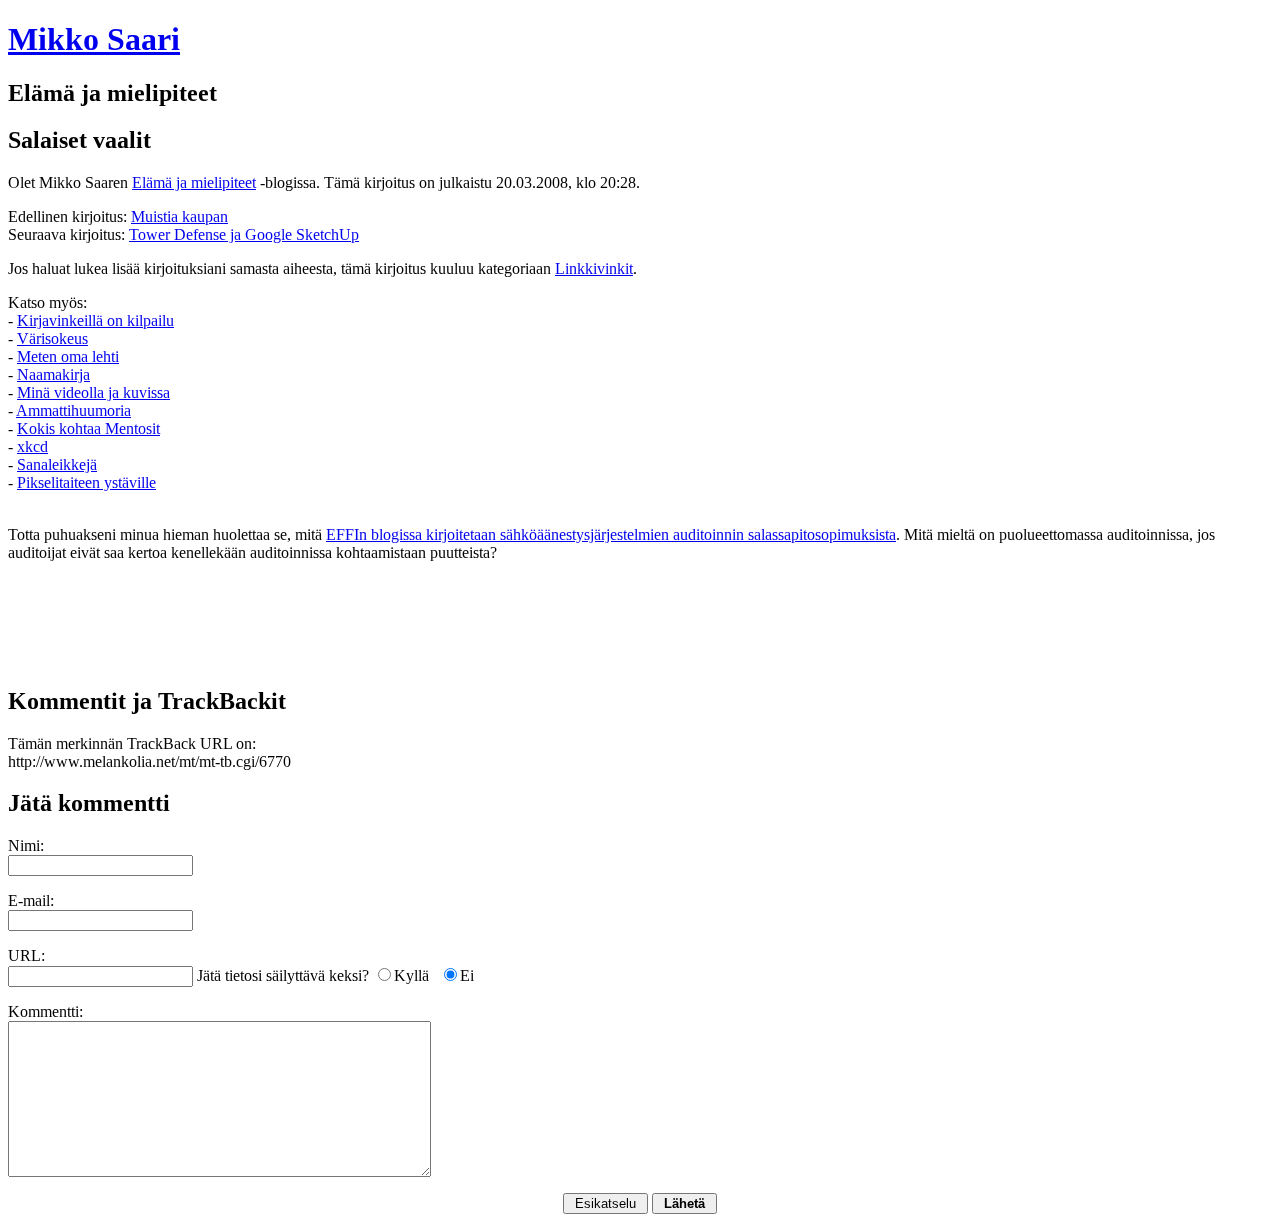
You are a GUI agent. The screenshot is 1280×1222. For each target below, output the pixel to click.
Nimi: (26, 845)
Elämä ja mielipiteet (194, 182)
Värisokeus (52, 338)
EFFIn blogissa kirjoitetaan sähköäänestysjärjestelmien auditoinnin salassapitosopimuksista (611, 534)
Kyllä (411, 975)
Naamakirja (53, 374)
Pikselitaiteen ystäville (86, 482)
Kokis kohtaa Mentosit (88, 428)
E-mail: (31, 900)
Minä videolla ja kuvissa (93, 392)
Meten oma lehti (68, 356)
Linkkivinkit (594, 268)
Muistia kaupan (179, 216)
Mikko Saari (94, 39)
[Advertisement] (640, 623)
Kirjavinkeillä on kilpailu (95, 320)
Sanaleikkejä (57, 464)
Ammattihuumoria (73, 410)
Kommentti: (45, 1011)
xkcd (32, 446)
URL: (26, 955)
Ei (467, 975)
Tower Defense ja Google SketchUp (244, 234)
